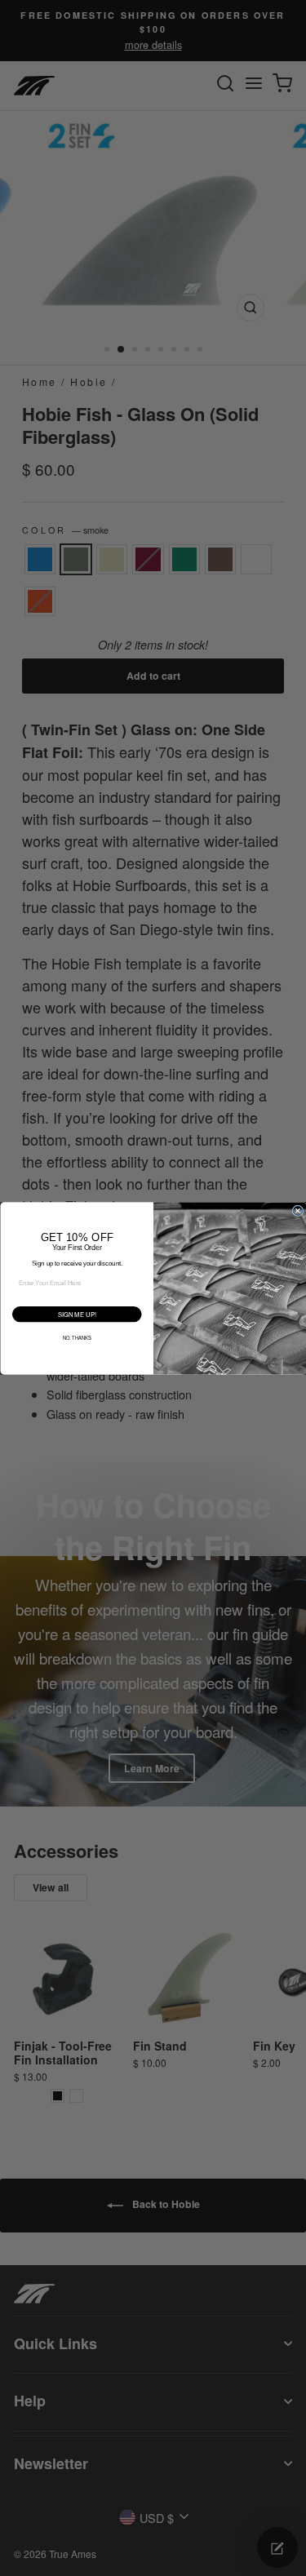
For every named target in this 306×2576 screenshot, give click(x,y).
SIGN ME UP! (76, 1313)
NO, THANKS (76, 1337)
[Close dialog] (298, 1211)
